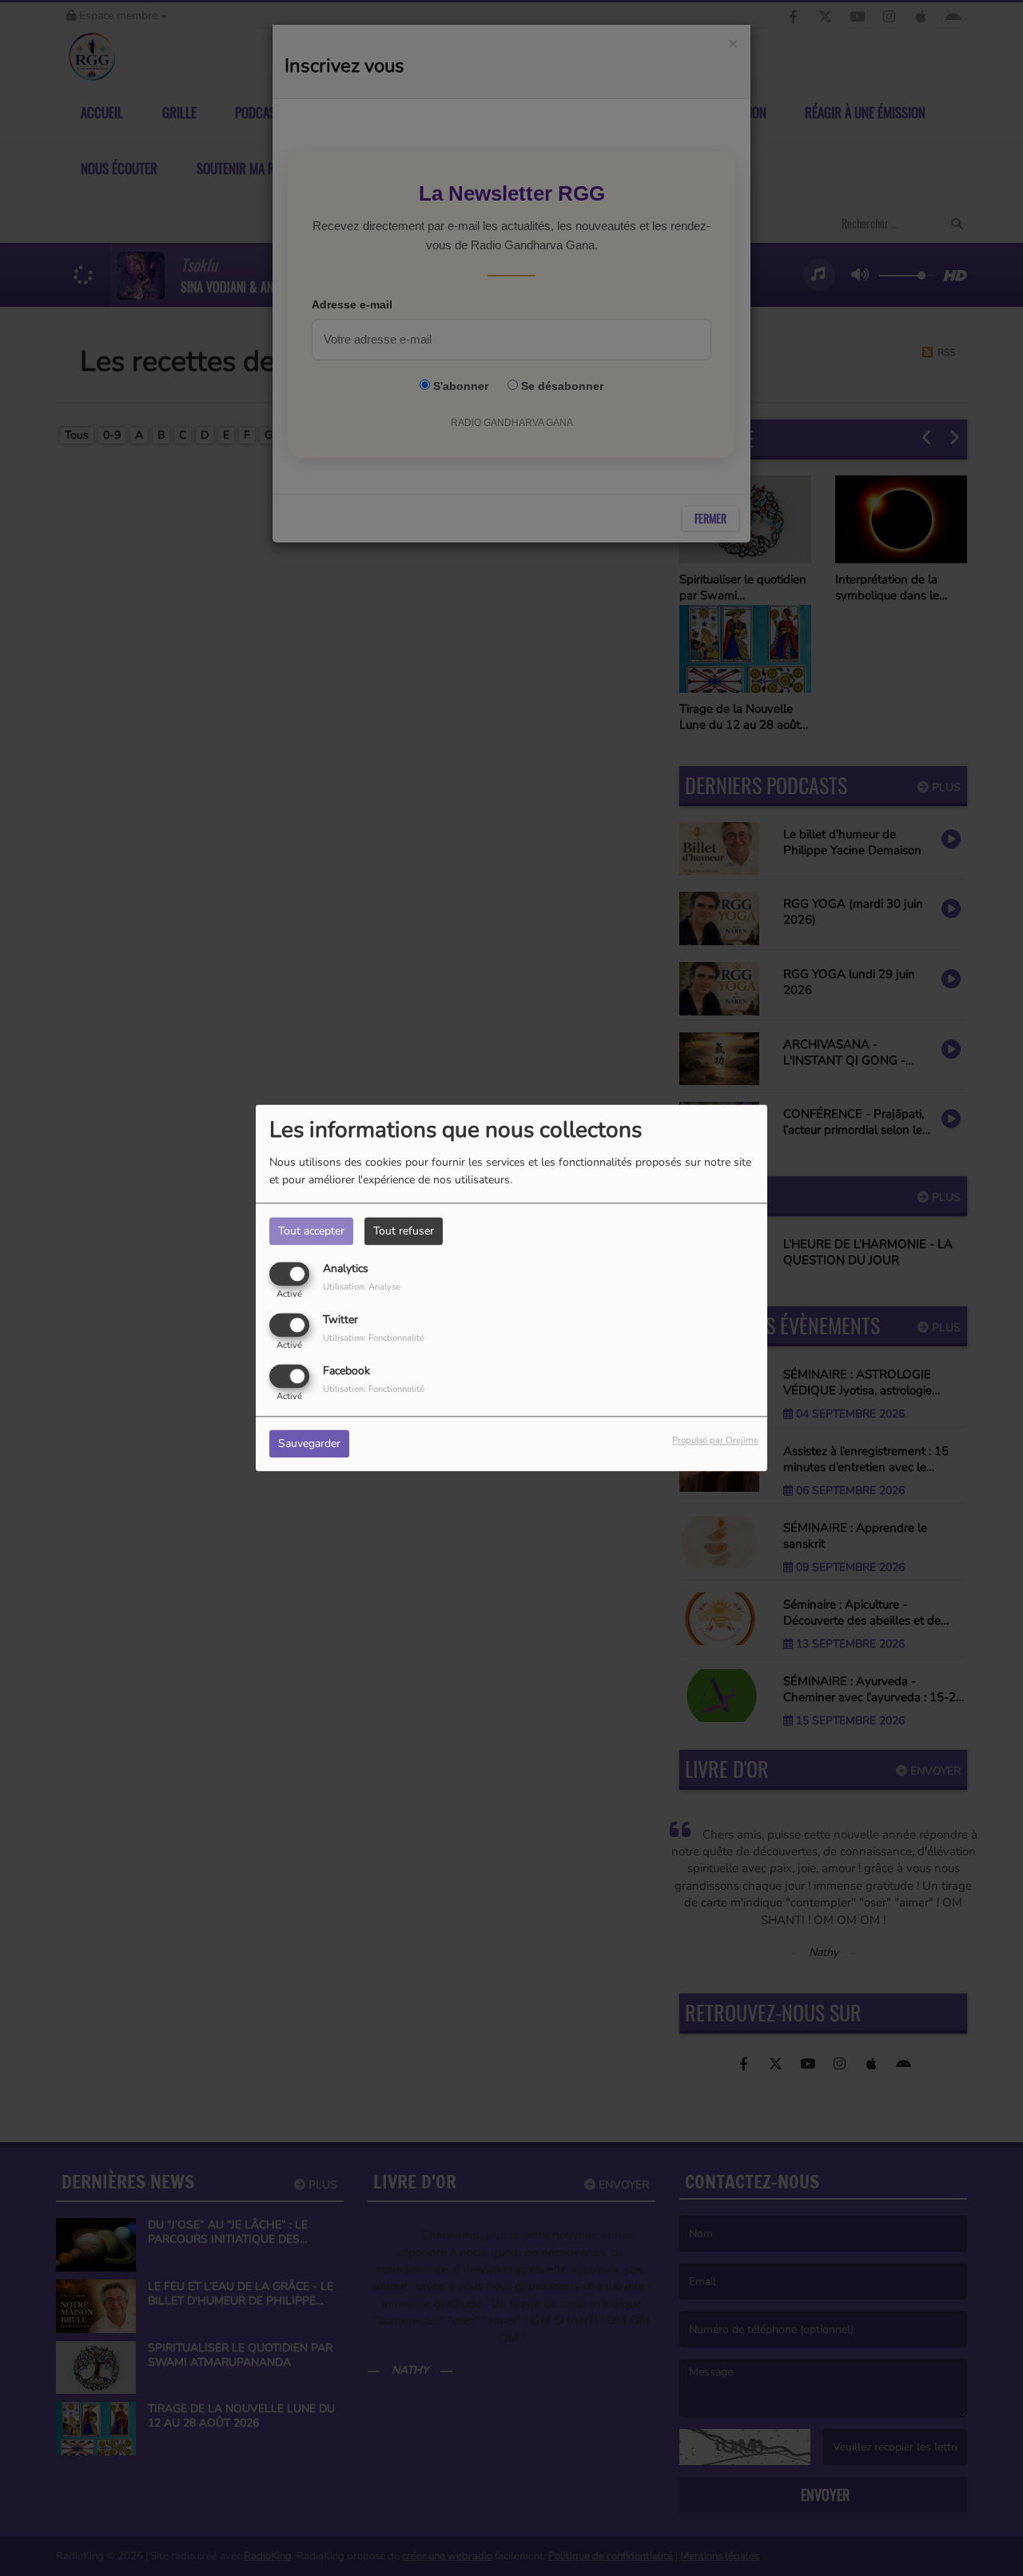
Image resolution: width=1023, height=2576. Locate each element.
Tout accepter (311, 1231)
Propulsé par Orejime (715, 1441)
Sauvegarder (309, 1444)
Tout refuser (404, 1231)
